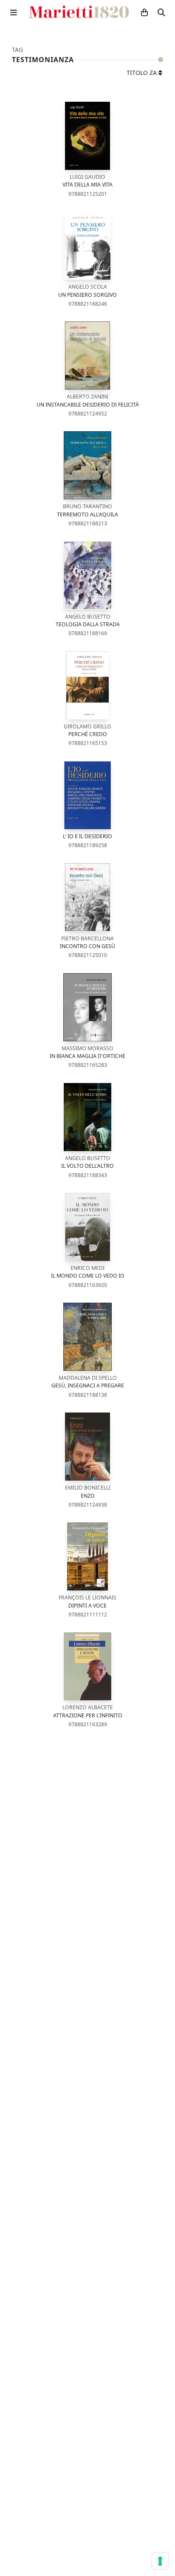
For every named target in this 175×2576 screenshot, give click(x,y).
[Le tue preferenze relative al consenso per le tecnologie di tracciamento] (160, 2561)
